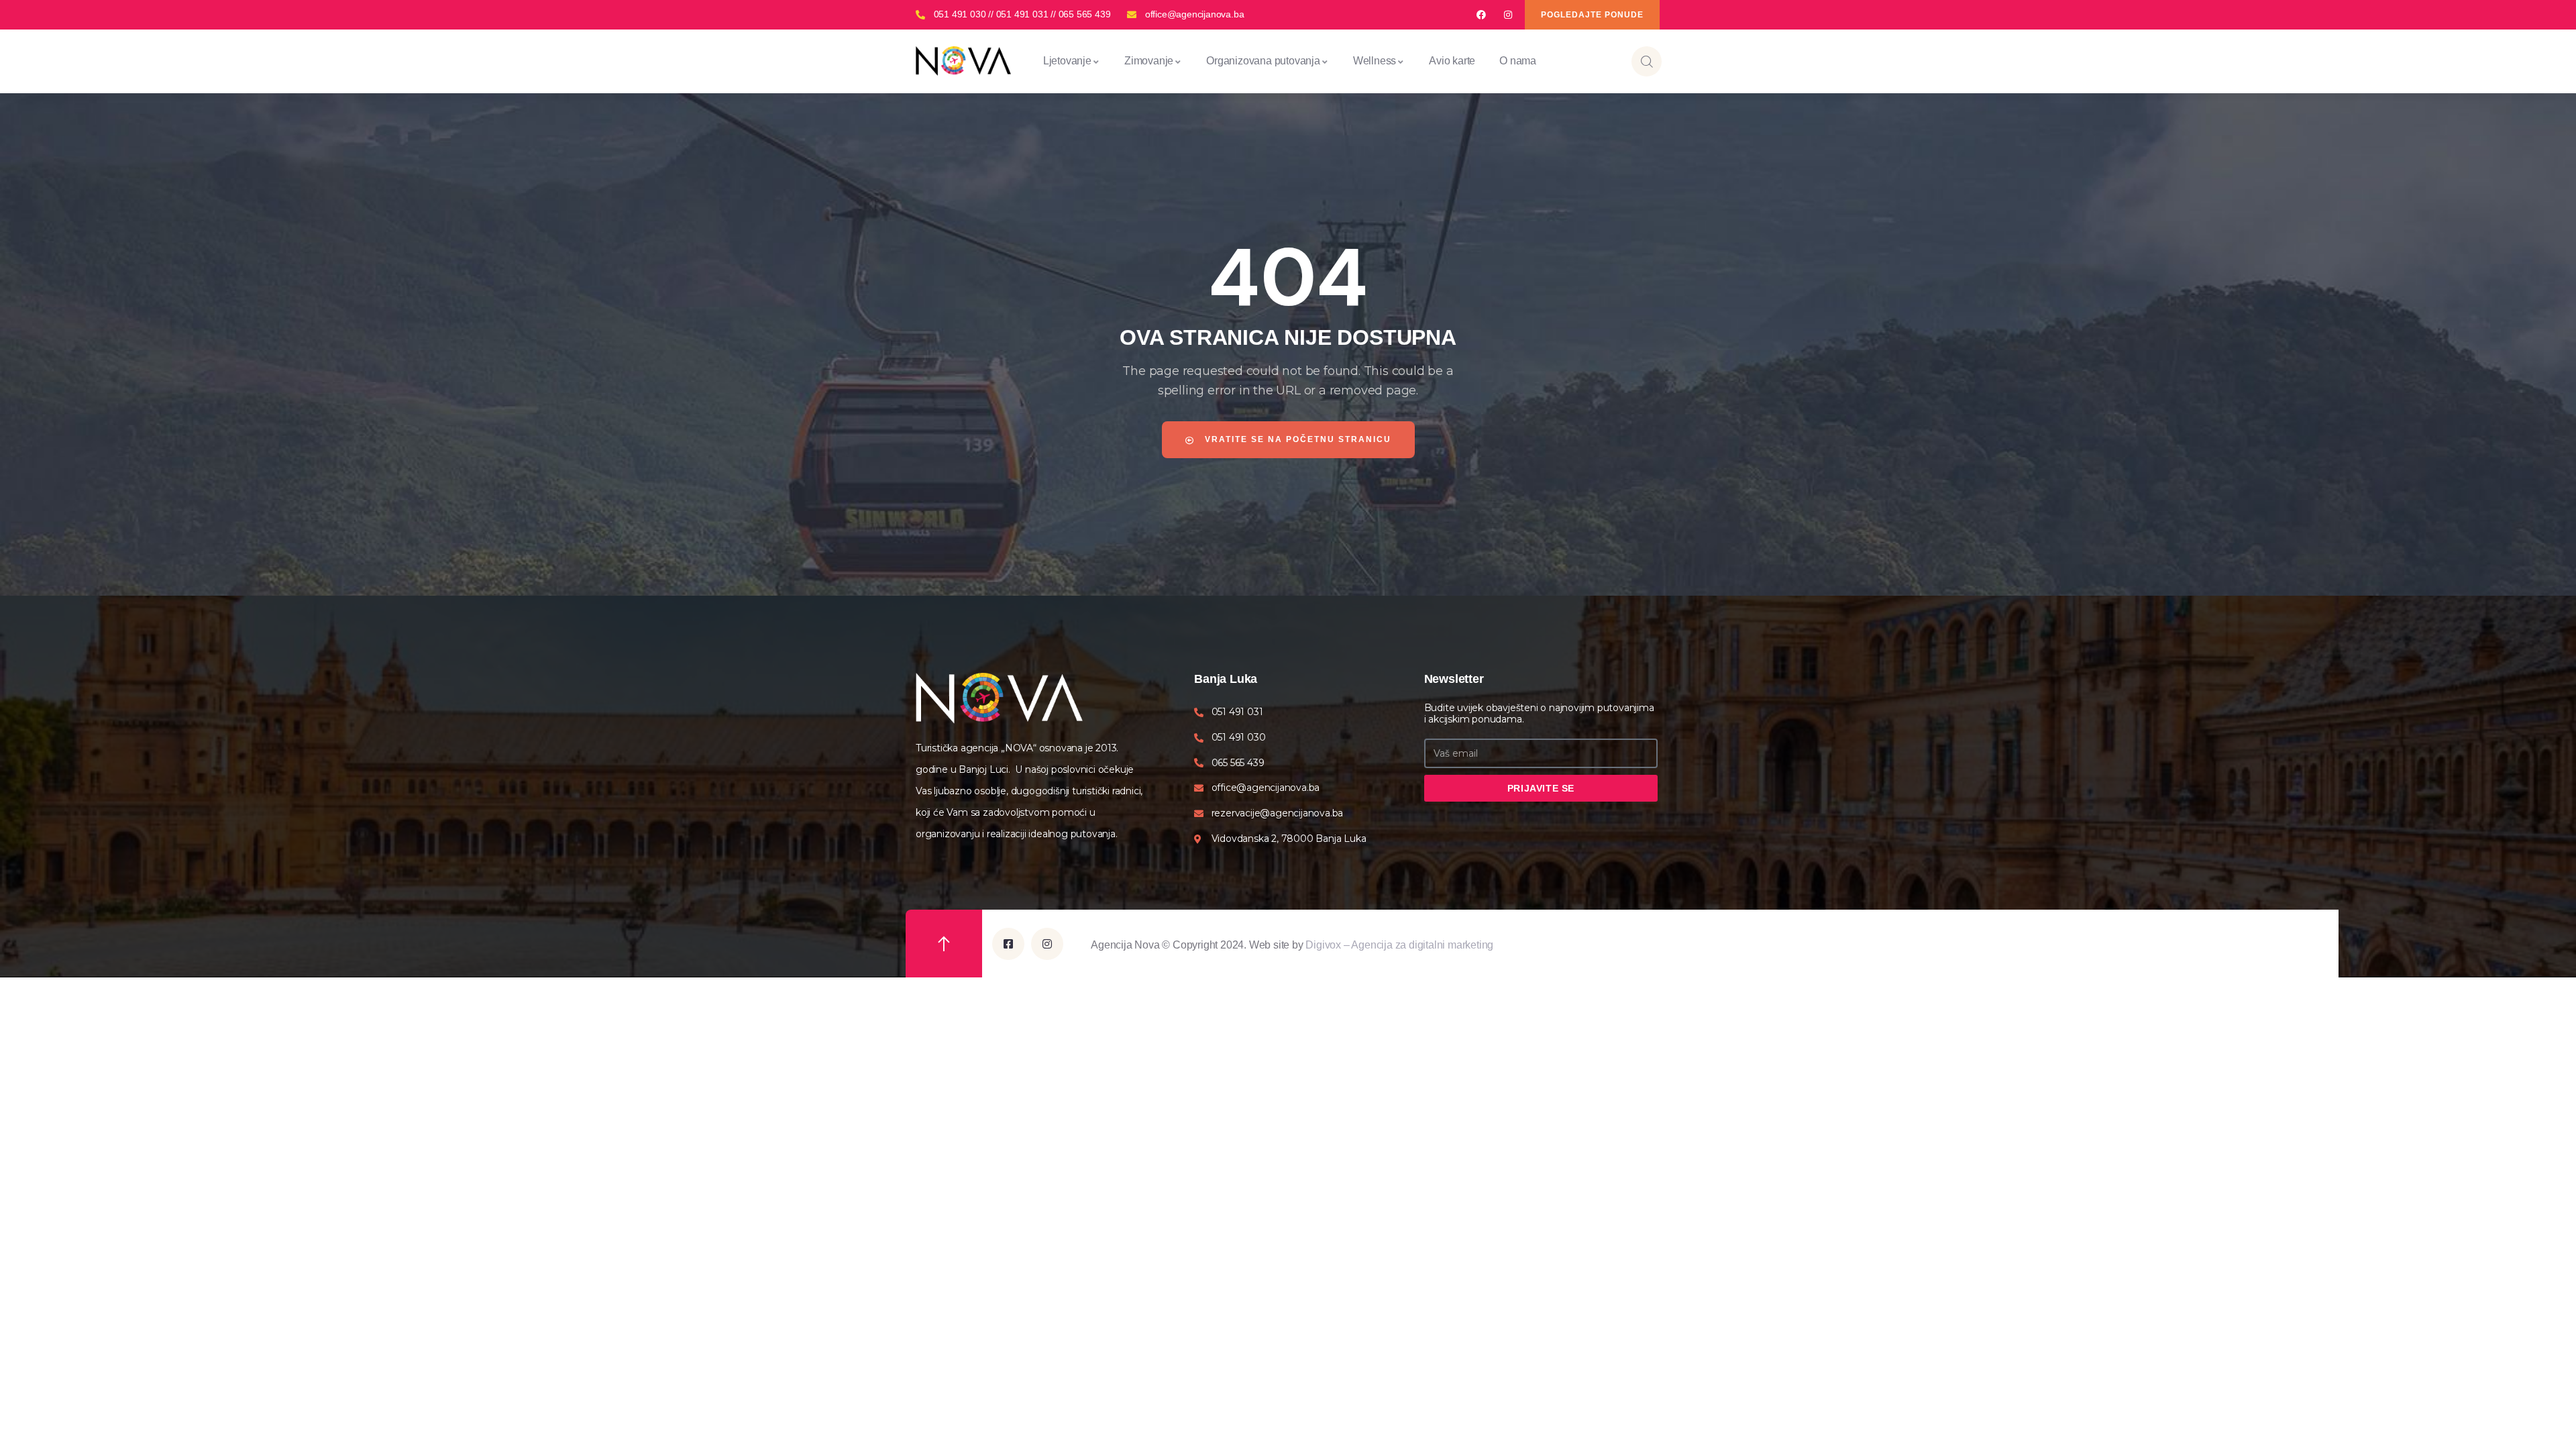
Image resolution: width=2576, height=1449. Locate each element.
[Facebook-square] (1008, 944)
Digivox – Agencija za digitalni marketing (1399, 945)
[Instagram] (1508, 15)
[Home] (963, 61)
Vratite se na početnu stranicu (1296, 439)
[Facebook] (1481, 15)
